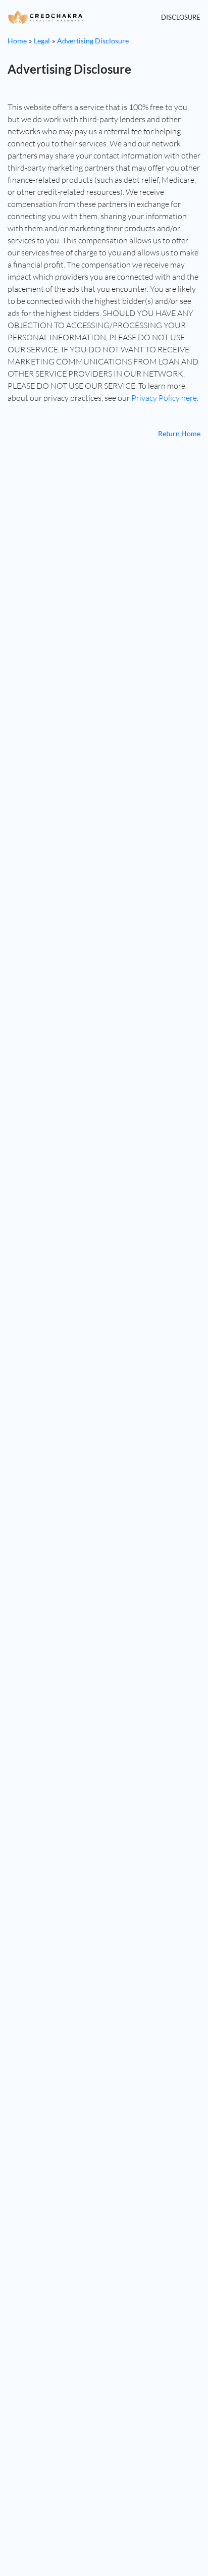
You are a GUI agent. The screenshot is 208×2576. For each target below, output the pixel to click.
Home (17, 41)
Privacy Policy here (164, 398)
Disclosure (181, 17)
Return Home (179, 433)
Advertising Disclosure (93, 41)
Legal (42, 41)
